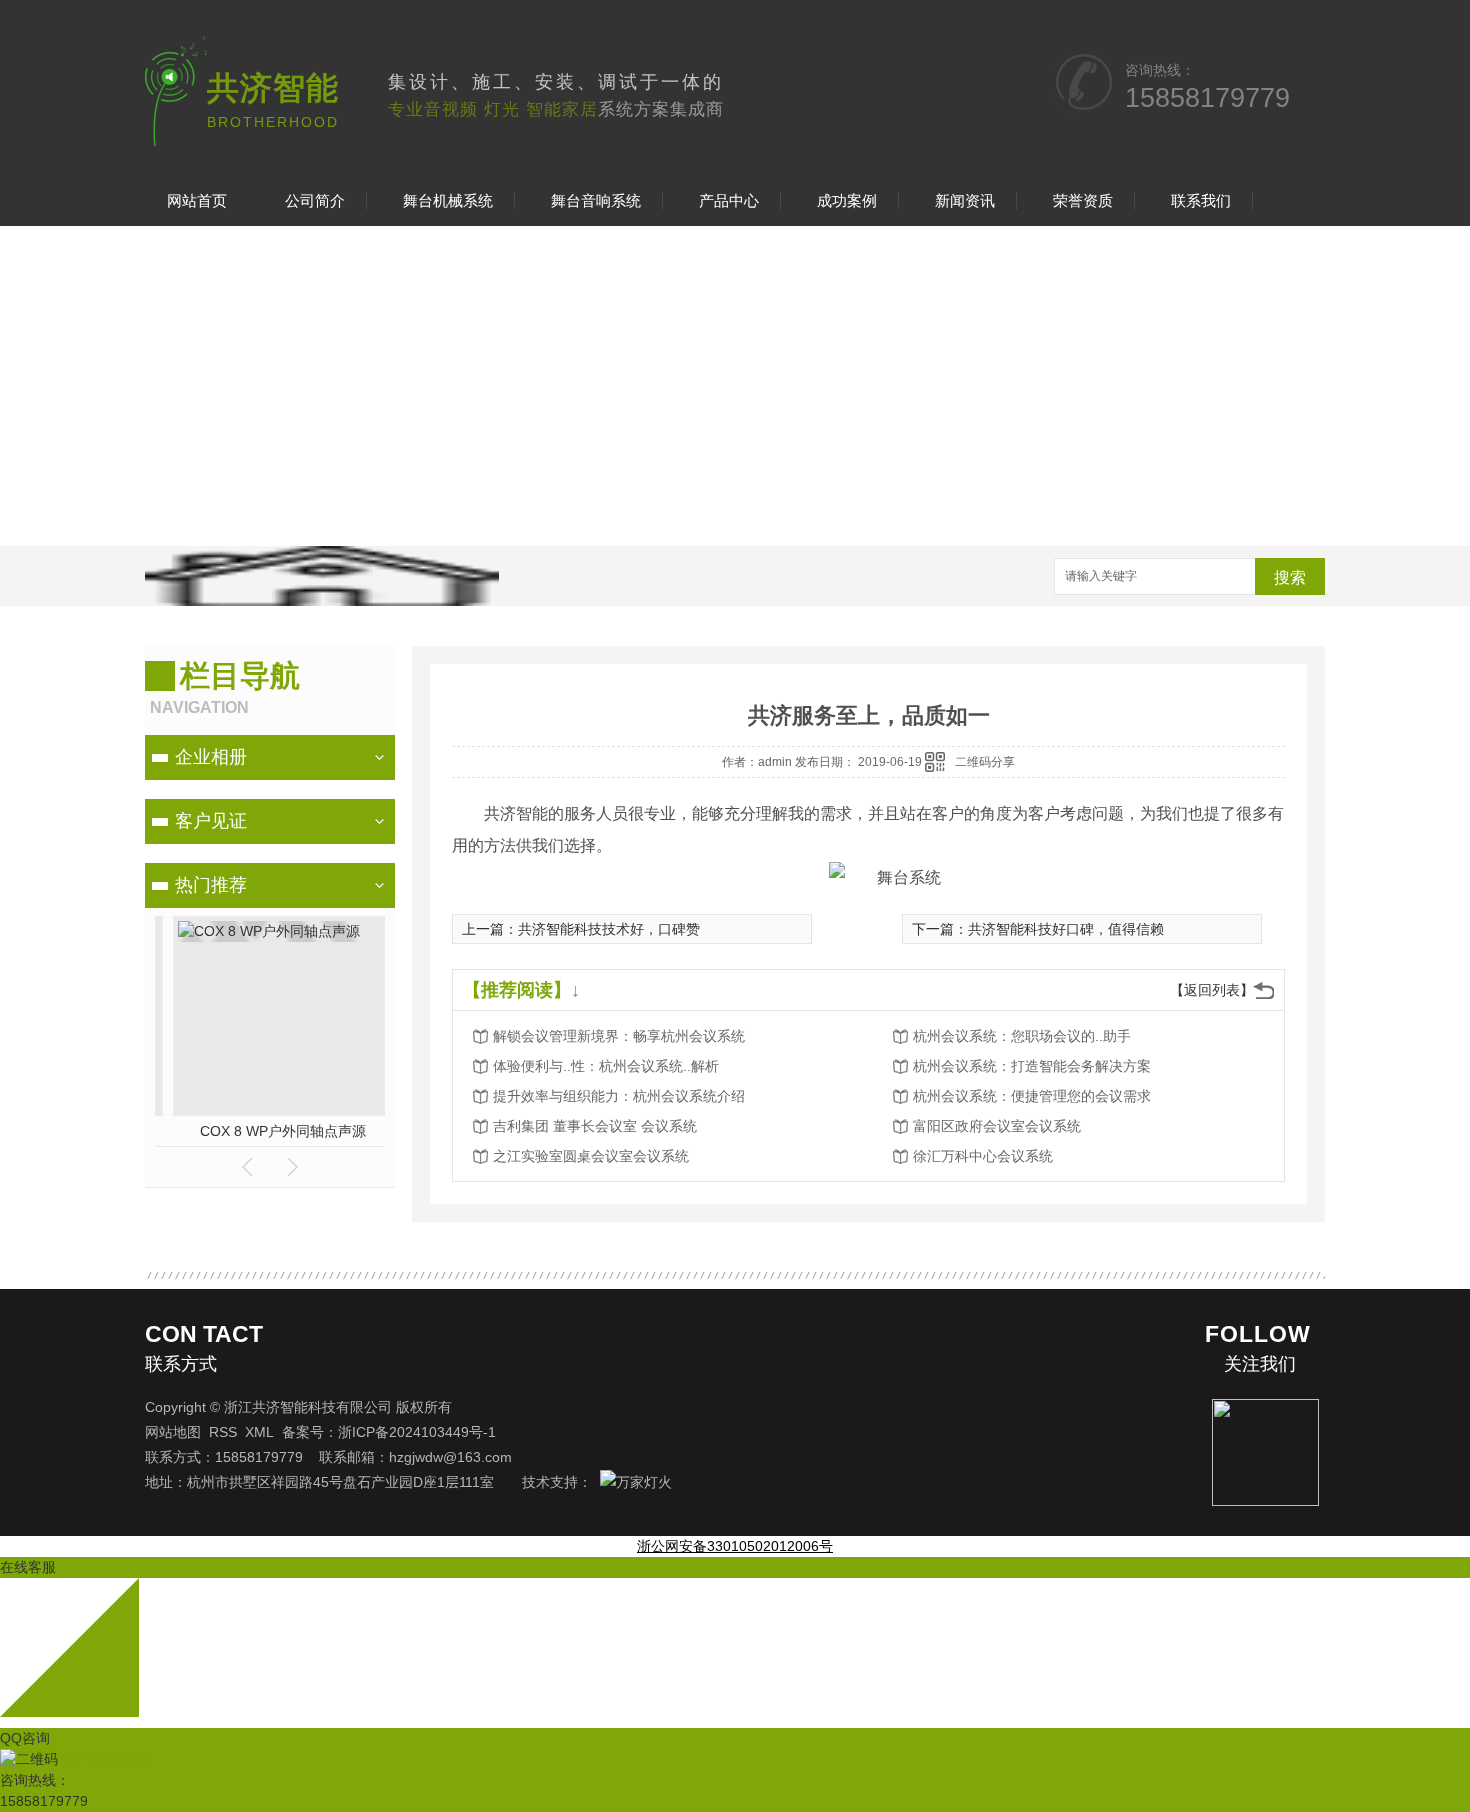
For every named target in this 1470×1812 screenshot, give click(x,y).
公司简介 (315, 200)
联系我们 (1201, 200)
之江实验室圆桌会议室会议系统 (591, 1156)
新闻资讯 (965, 200)
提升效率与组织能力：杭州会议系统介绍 (619, 1096)
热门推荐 (211, 885)
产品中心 (729, 200)
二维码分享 (985, 762)
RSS (223, 1432)
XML (259, 1432)
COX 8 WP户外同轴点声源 (270, 1131)
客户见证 (211, 821)
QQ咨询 (25, 1738)
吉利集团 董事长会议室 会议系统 (595, 1126)
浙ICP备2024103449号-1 (417, 1432)
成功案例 (847, 200)
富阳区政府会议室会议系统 (997, 1126)
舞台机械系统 (448, 200)
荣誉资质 (1083, 200)
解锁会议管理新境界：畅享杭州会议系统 (619, 1036)
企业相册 (211, 757)
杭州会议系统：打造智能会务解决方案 (1032, 1066)
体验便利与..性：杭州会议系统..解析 (606, 1066)
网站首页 (197, 200)
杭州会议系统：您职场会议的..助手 (1022, 1036)
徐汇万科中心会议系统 (983, 1156)
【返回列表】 (1212, 990)
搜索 (1290, 577)
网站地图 (173, 1432)
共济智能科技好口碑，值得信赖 (1066, 929)
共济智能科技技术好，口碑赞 (609, 929)
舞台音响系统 (596, 200)
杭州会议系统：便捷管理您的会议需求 (1032, 1096)
